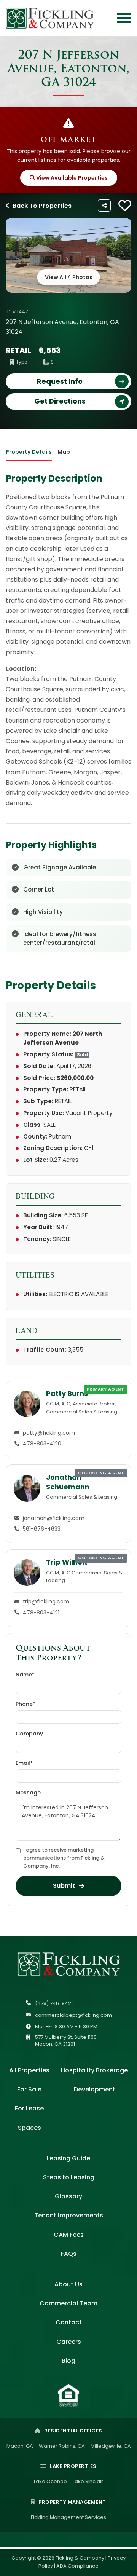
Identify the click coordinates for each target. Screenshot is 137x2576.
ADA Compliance (77, 2566)
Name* (25, 1675)
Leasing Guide (68, 2158)
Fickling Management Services (68, 2517)
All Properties (29, 2070)
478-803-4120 (42, 1444)
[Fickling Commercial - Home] (50, 18)
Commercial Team (68, 2303)
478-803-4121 (41, 1613)
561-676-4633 (42, 1529)
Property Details (29, 452)
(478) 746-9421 (54, 2003)
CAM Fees (69, 2235)
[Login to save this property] (125, 206)
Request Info (60, 381)
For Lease (29, 2108)
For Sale (29, 2089)
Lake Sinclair (88, 2481)
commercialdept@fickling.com (73, 2015)
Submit (64, 1886)
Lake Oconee (50, 2481)
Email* (24, 1763)
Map (64, 452)
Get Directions (60, 401)
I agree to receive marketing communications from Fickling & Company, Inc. (64, 1858)
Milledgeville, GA (111, 2446)
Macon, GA (20, 2446)
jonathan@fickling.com (54, 1518)
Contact (69, 2322)
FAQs (69, 2254)
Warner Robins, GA (62, 2446)
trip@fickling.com (46, 1601)
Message (28, 1793)
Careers (69, 2342)
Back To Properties (42, 206)
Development (95, 2089)
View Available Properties (71, 178)
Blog (68, 2361)
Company (29, 1734)
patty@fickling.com (49, 1433)
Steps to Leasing (69, 2177)
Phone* (25, 1704)
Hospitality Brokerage (94, 2070)
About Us (68, 2284)
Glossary (68, 2196)
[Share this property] (104, 206)
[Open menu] (124, 18)
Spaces (29, 2128)
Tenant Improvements (69, 2215)
